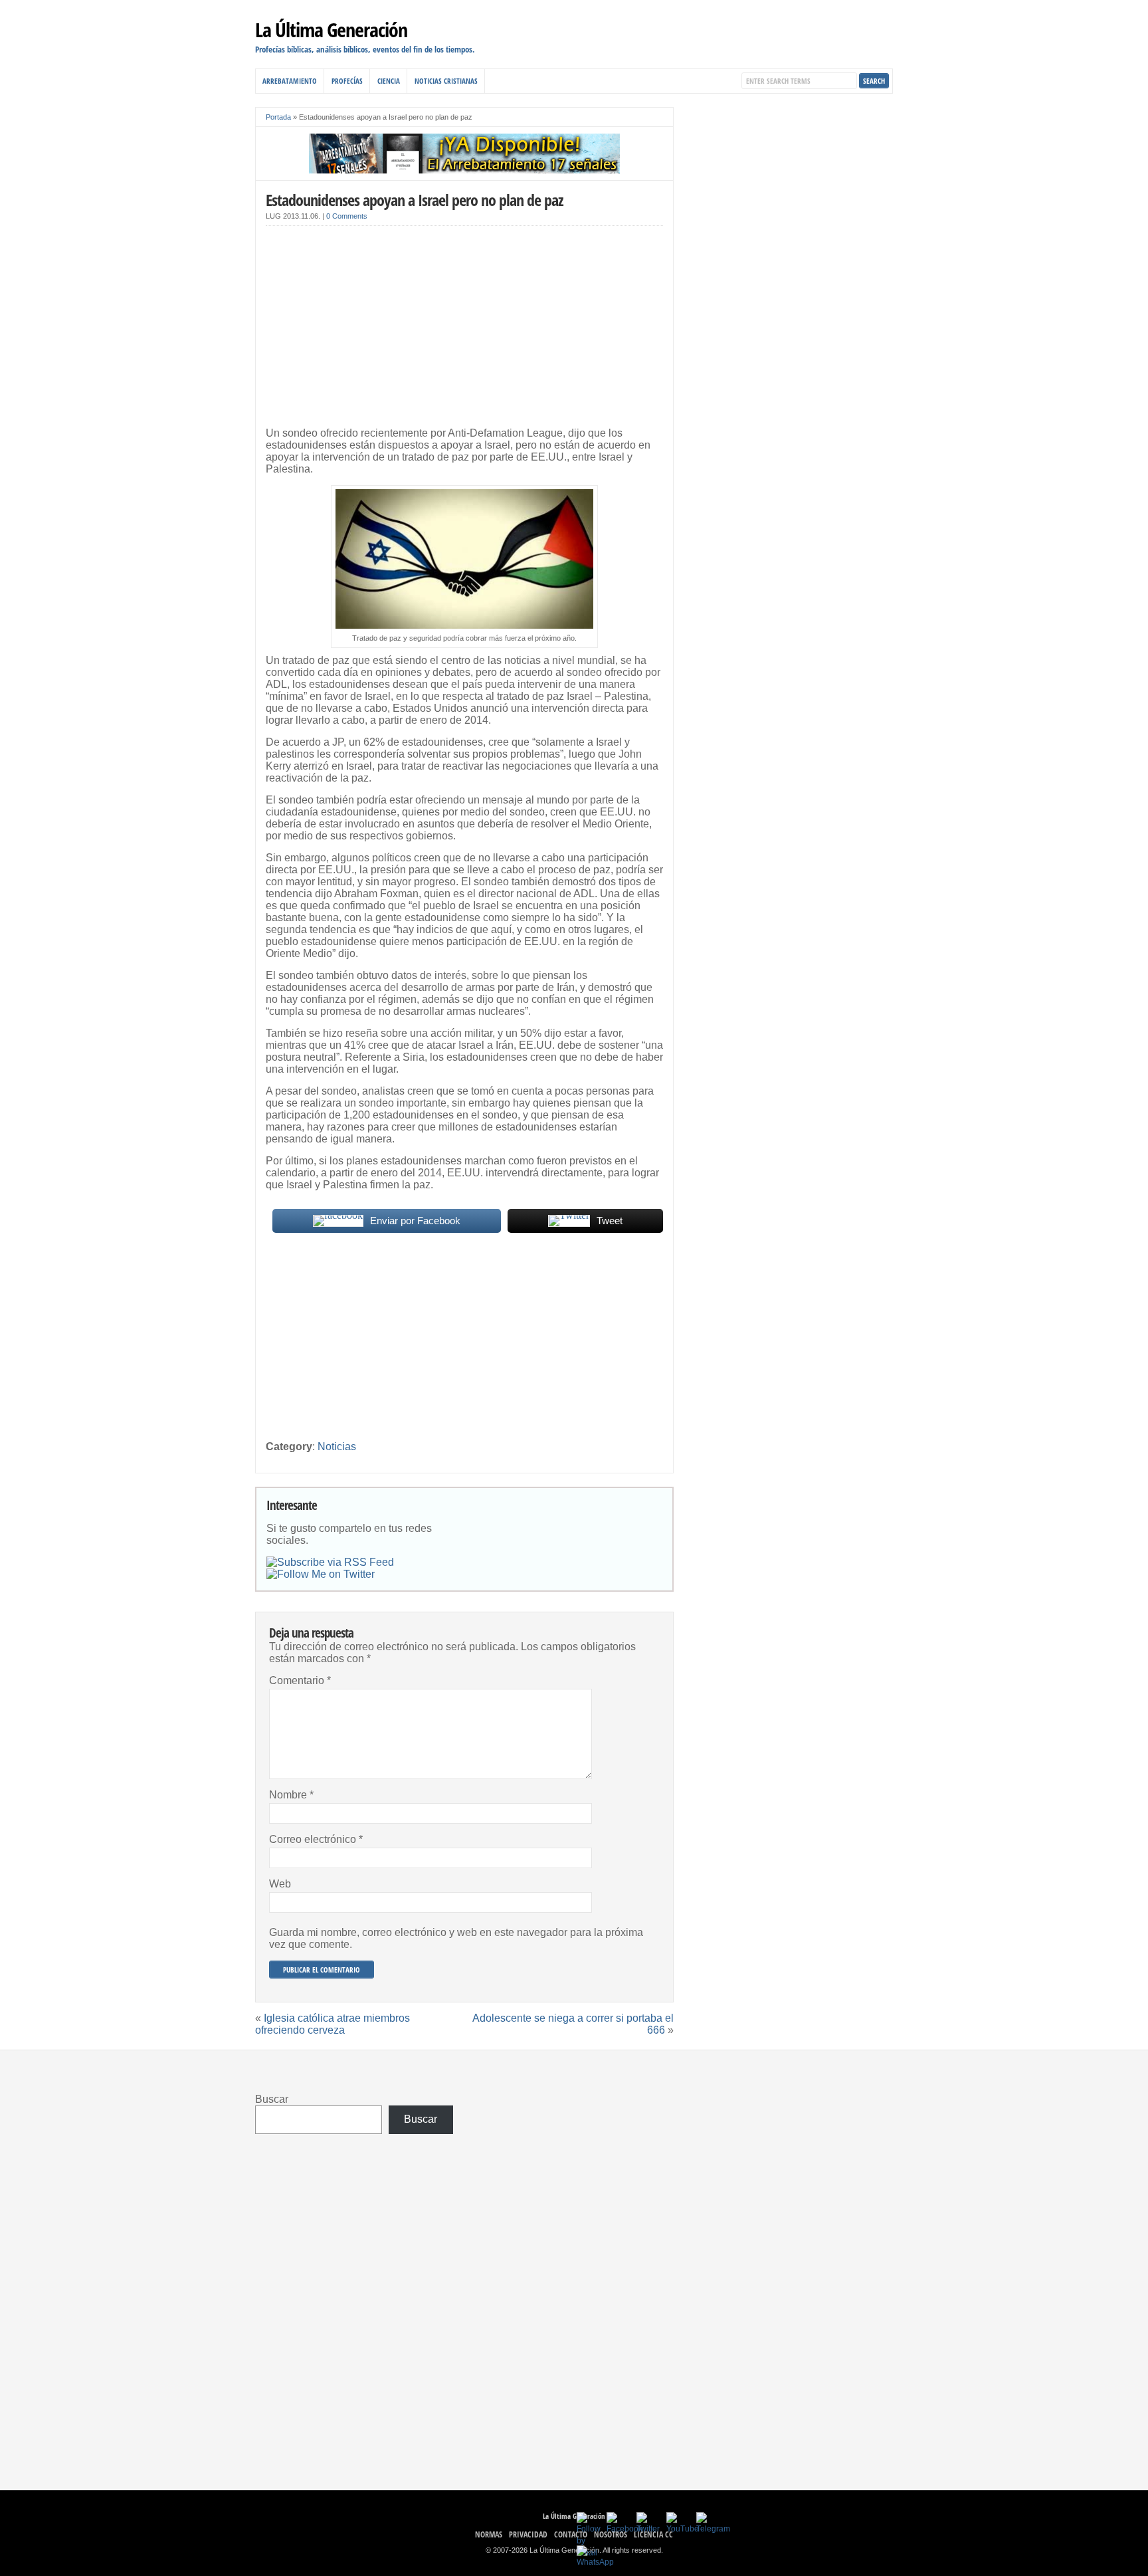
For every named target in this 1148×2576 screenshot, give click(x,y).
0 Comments (347, 216)
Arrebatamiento (290, 81)
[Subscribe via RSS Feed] (330, 1562)
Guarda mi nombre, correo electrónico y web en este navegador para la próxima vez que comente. (456, 1938)
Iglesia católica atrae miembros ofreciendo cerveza (333, 2024)
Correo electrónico (316, 1839)
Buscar (272, 2099)
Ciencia (389, 81)
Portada (278, 117)
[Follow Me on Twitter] (321, 1574)
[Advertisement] (464, 329)
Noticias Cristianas (446, 81)
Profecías (347, 81)
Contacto (571, 2534)
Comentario (300, 1680)
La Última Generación (331, 30)
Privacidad (528, 2534)
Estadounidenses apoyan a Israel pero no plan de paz (415, 200)
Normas (489, 2534)
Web (280, 1884)
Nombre (291, 1795)
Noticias (337, 1447)
